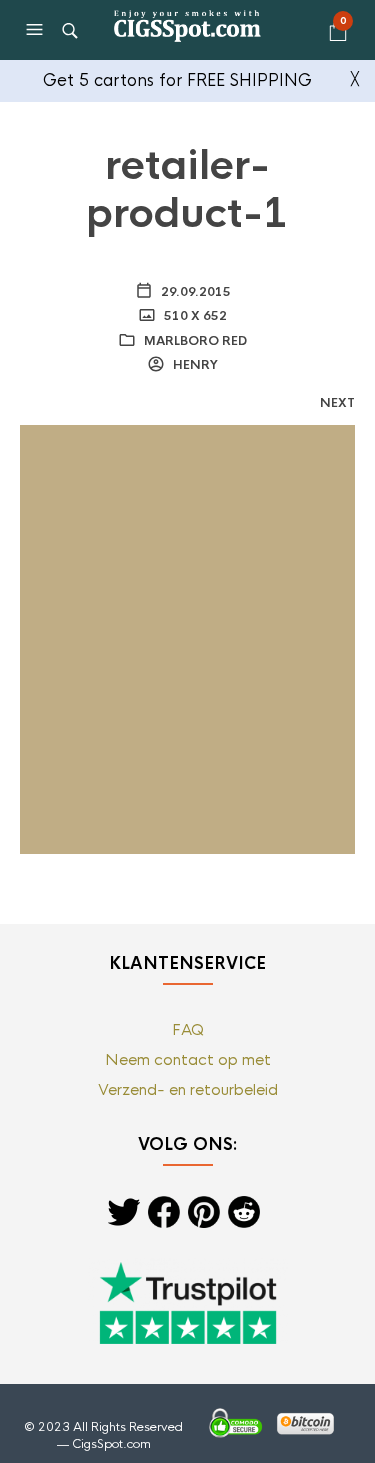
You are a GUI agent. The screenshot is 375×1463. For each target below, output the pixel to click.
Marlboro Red (195, 341)
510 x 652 (194, 316)
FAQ (188, 1029)
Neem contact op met (188, 1059)
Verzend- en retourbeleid (188, 1089)
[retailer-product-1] (187, 638)
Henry (194, 365)
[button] (37, 30)
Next (337, 403)
